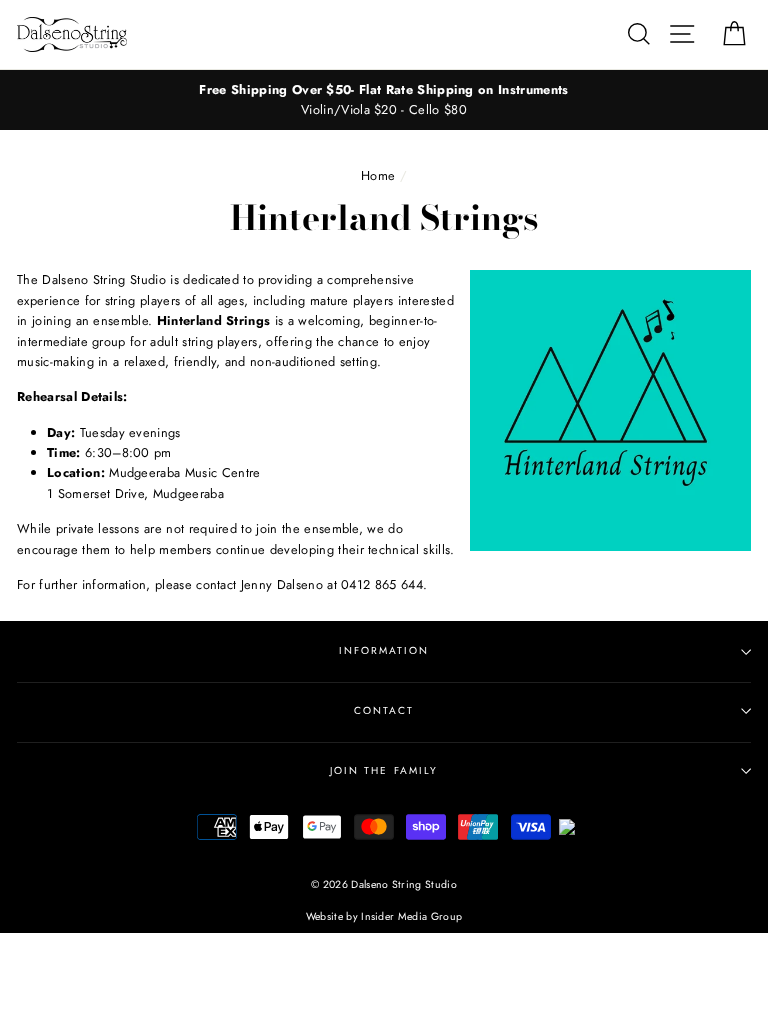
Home (378, 175)
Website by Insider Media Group (384, 916)
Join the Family (384, 770)
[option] (384, 100)
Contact (384, 710)
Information (384, 650)
